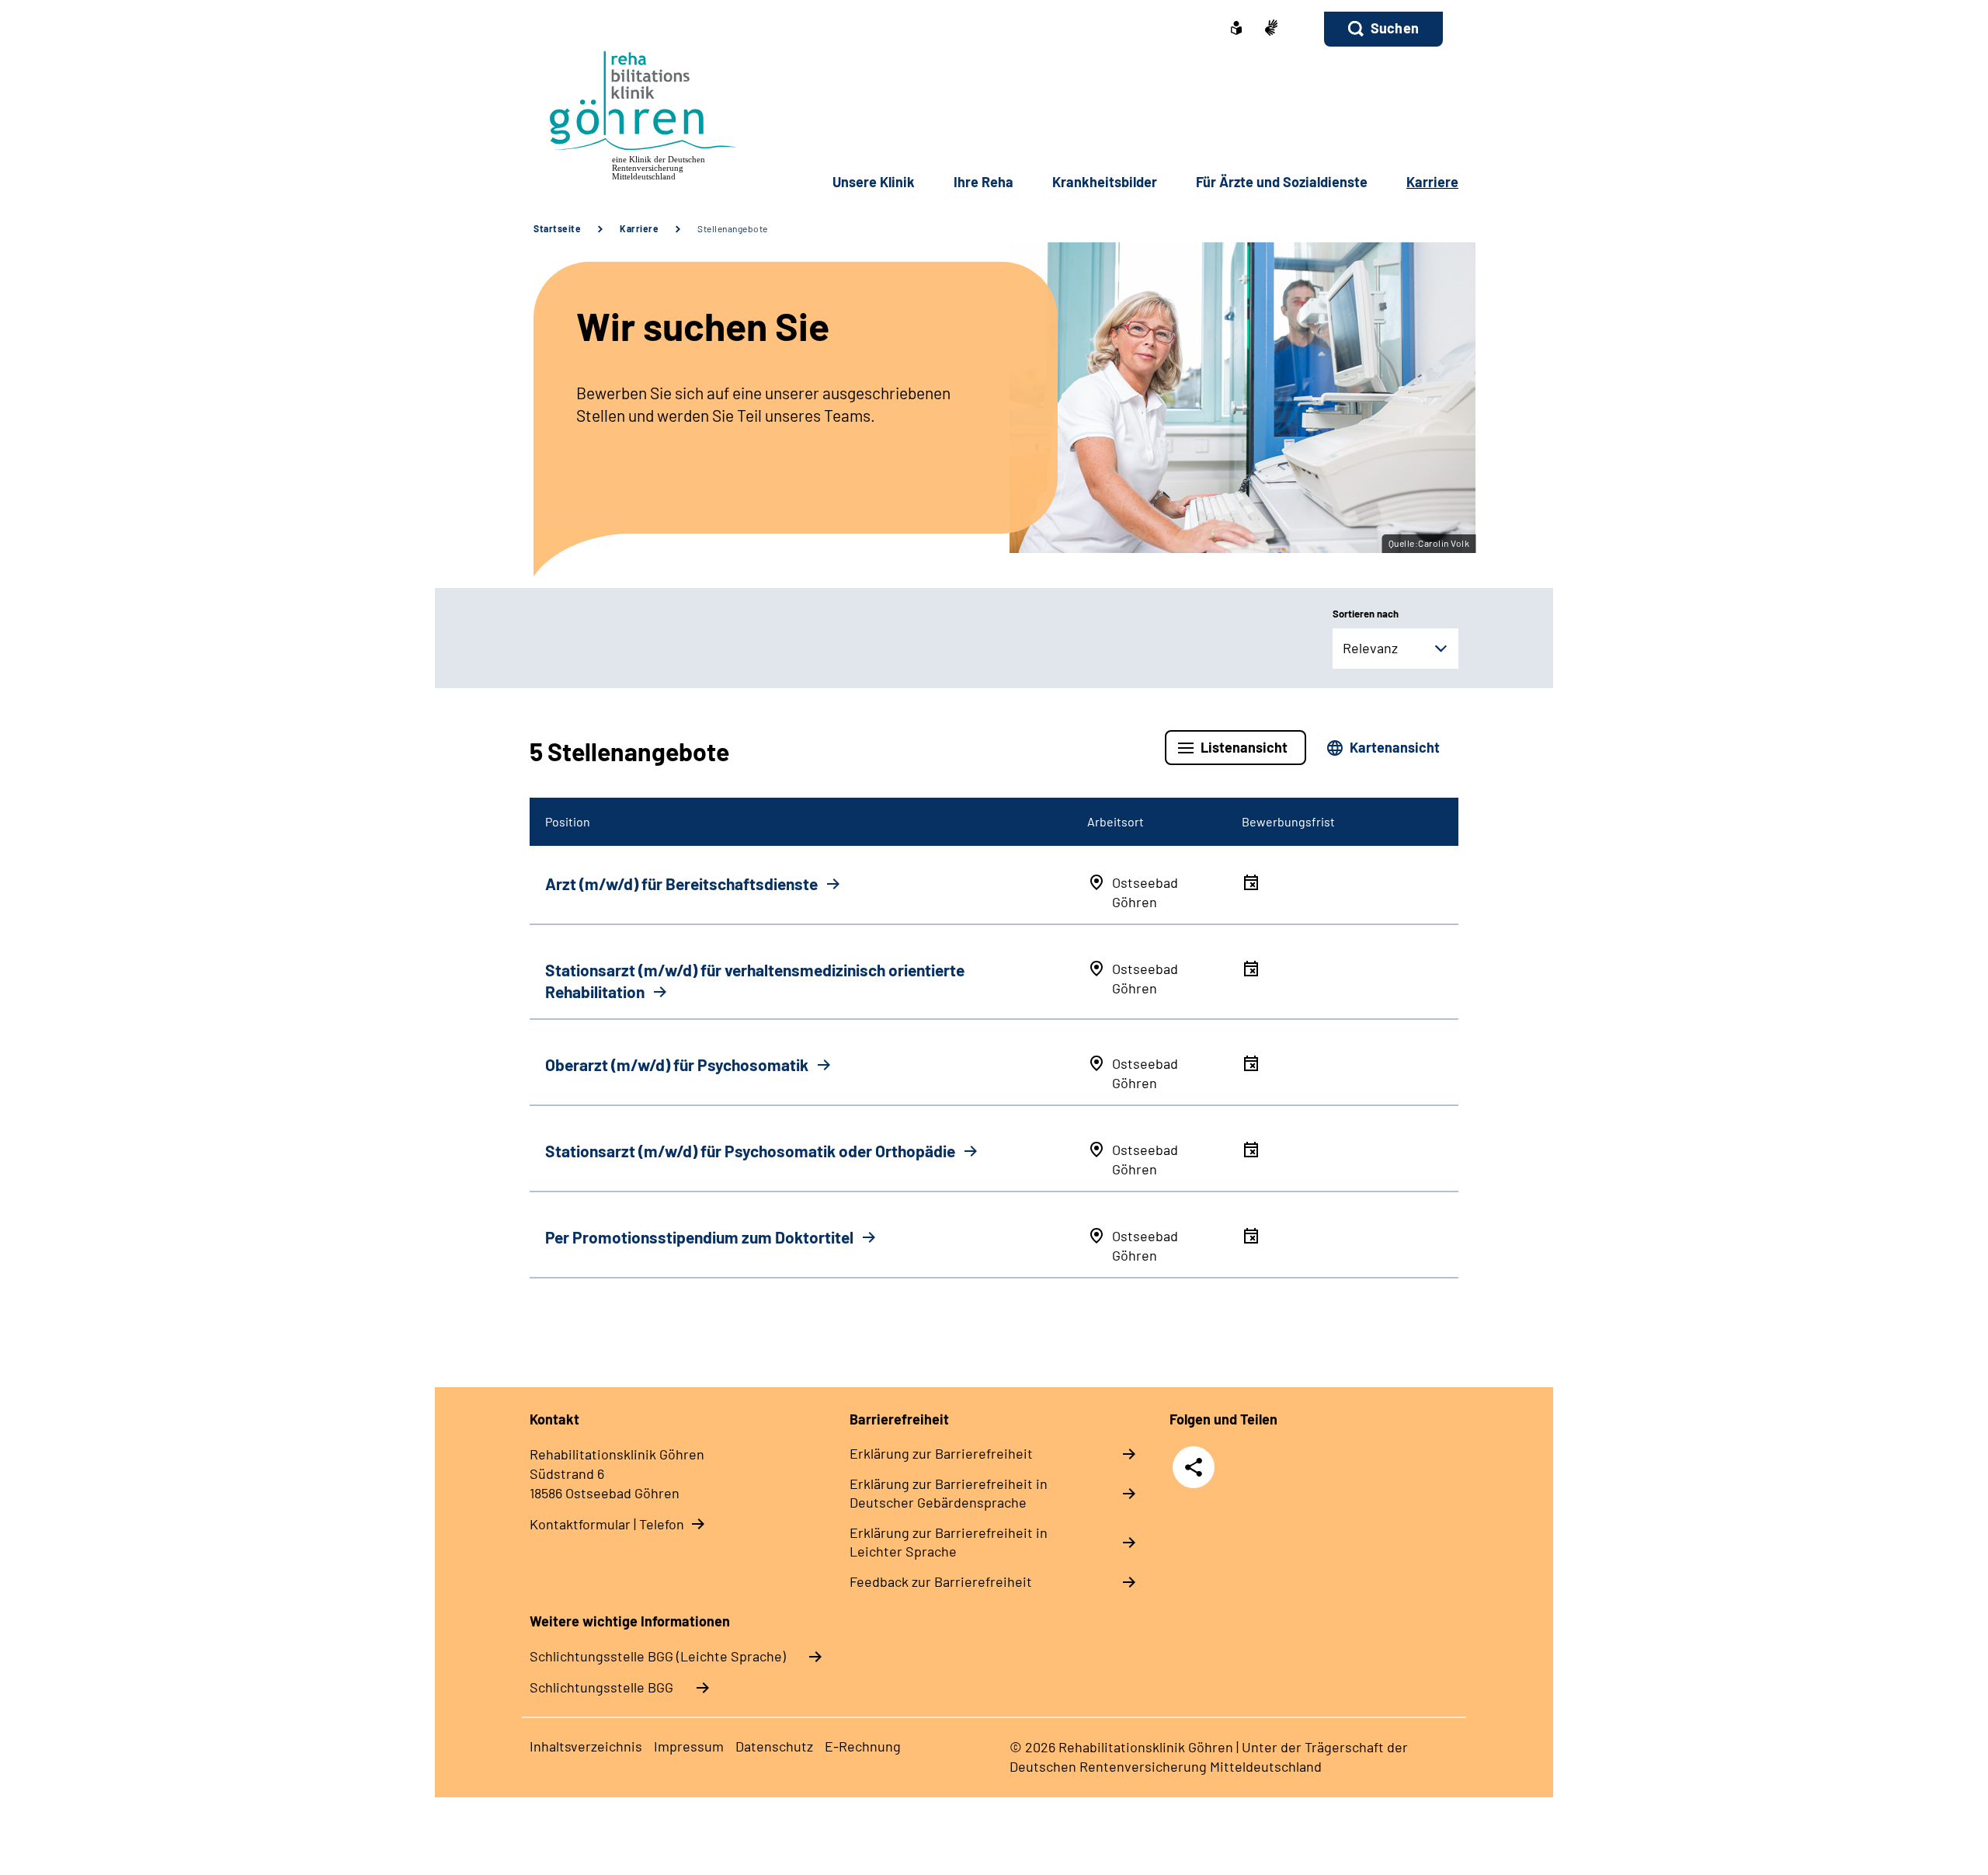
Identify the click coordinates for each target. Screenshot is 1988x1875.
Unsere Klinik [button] (874, 182)
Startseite (557, 228)
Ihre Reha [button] (984, 182)
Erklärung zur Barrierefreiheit (941, 1453)
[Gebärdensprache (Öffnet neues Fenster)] (1271, 29)
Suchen (1395, 28)
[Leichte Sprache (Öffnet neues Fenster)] (1236, 30)
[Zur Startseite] (634, 112)
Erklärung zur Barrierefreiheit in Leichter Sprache (949, 1542)
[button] (1383, 29)
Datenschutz (774, 1746)
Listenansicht (1244, 747)
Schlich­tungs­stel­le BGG (601, 1687)
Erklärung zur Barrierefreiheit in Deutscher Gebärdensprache (949, 1493)
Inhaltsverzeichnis (586, 1746)
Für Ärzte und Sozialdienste (1282, 182)
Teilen (1194, 1467)
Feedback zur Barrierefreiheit (941, 1581)
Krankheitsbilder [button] (1105, 182)
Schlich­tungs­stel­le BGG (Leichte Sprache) (658, 1656)
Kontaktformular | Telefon (607, 1524)
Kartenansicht (1395, 747)
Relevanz (1370, 648)
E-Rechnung (863, 1746)
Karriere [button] (1432, 182)
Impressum (689, 1746)
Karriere (639, 228)
